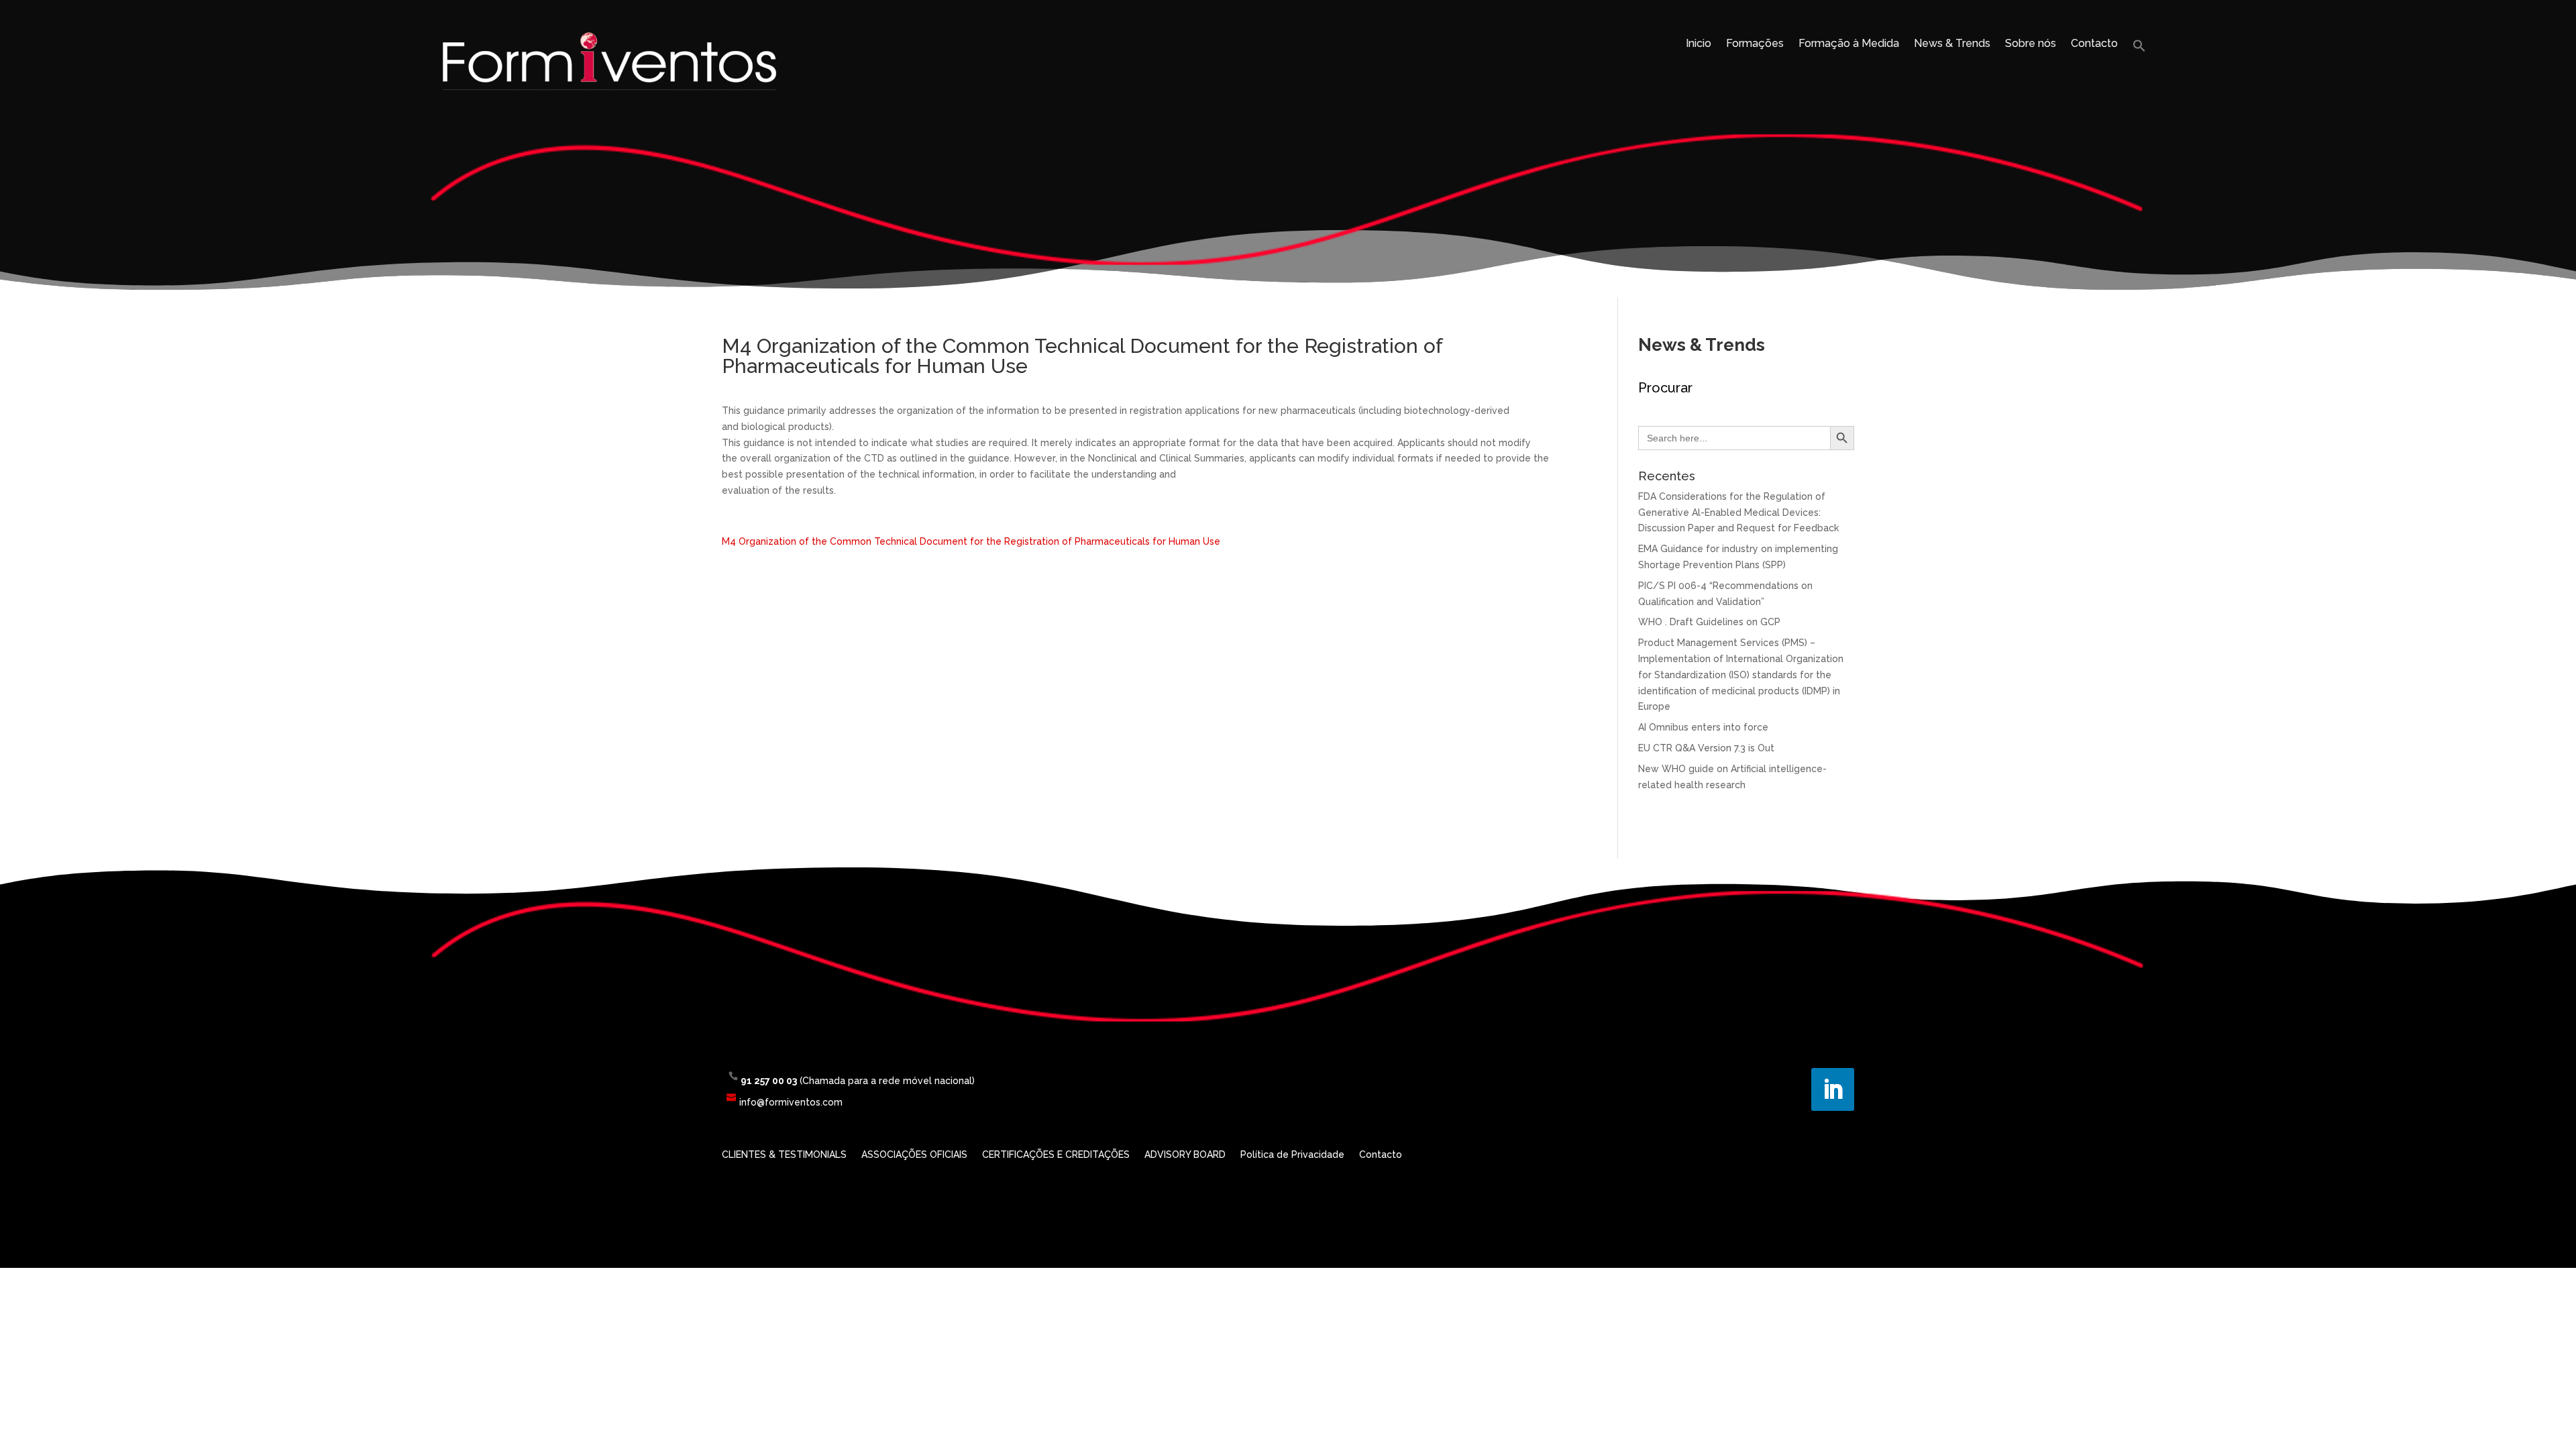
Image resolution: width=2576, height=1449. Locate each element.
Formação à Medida (1849, 44)
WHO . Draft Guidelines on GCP (1709, 622)
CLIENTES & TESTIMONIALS (784, 1155)
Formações (1755, 44)
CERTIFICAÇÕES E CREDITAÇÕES (1056, 1155)
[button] (2139, 49)
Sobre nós (2031, 44)
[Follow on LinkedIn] (1833, 1089)
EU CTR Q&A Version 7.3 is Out (1706, 748)
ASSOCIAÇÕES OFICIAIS (914, 1155)
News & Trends (1952, 44)
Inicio (1699, 44)
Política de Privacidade (1292, 1155)
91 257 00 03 (769, 1081)
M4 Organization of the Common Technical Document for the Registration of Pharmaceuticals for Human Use (971, 541)
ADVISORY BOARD (1185, 1155)
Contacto (2094, 44)
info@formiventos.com (791, 1102)
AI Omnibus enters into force (1703, 727)
